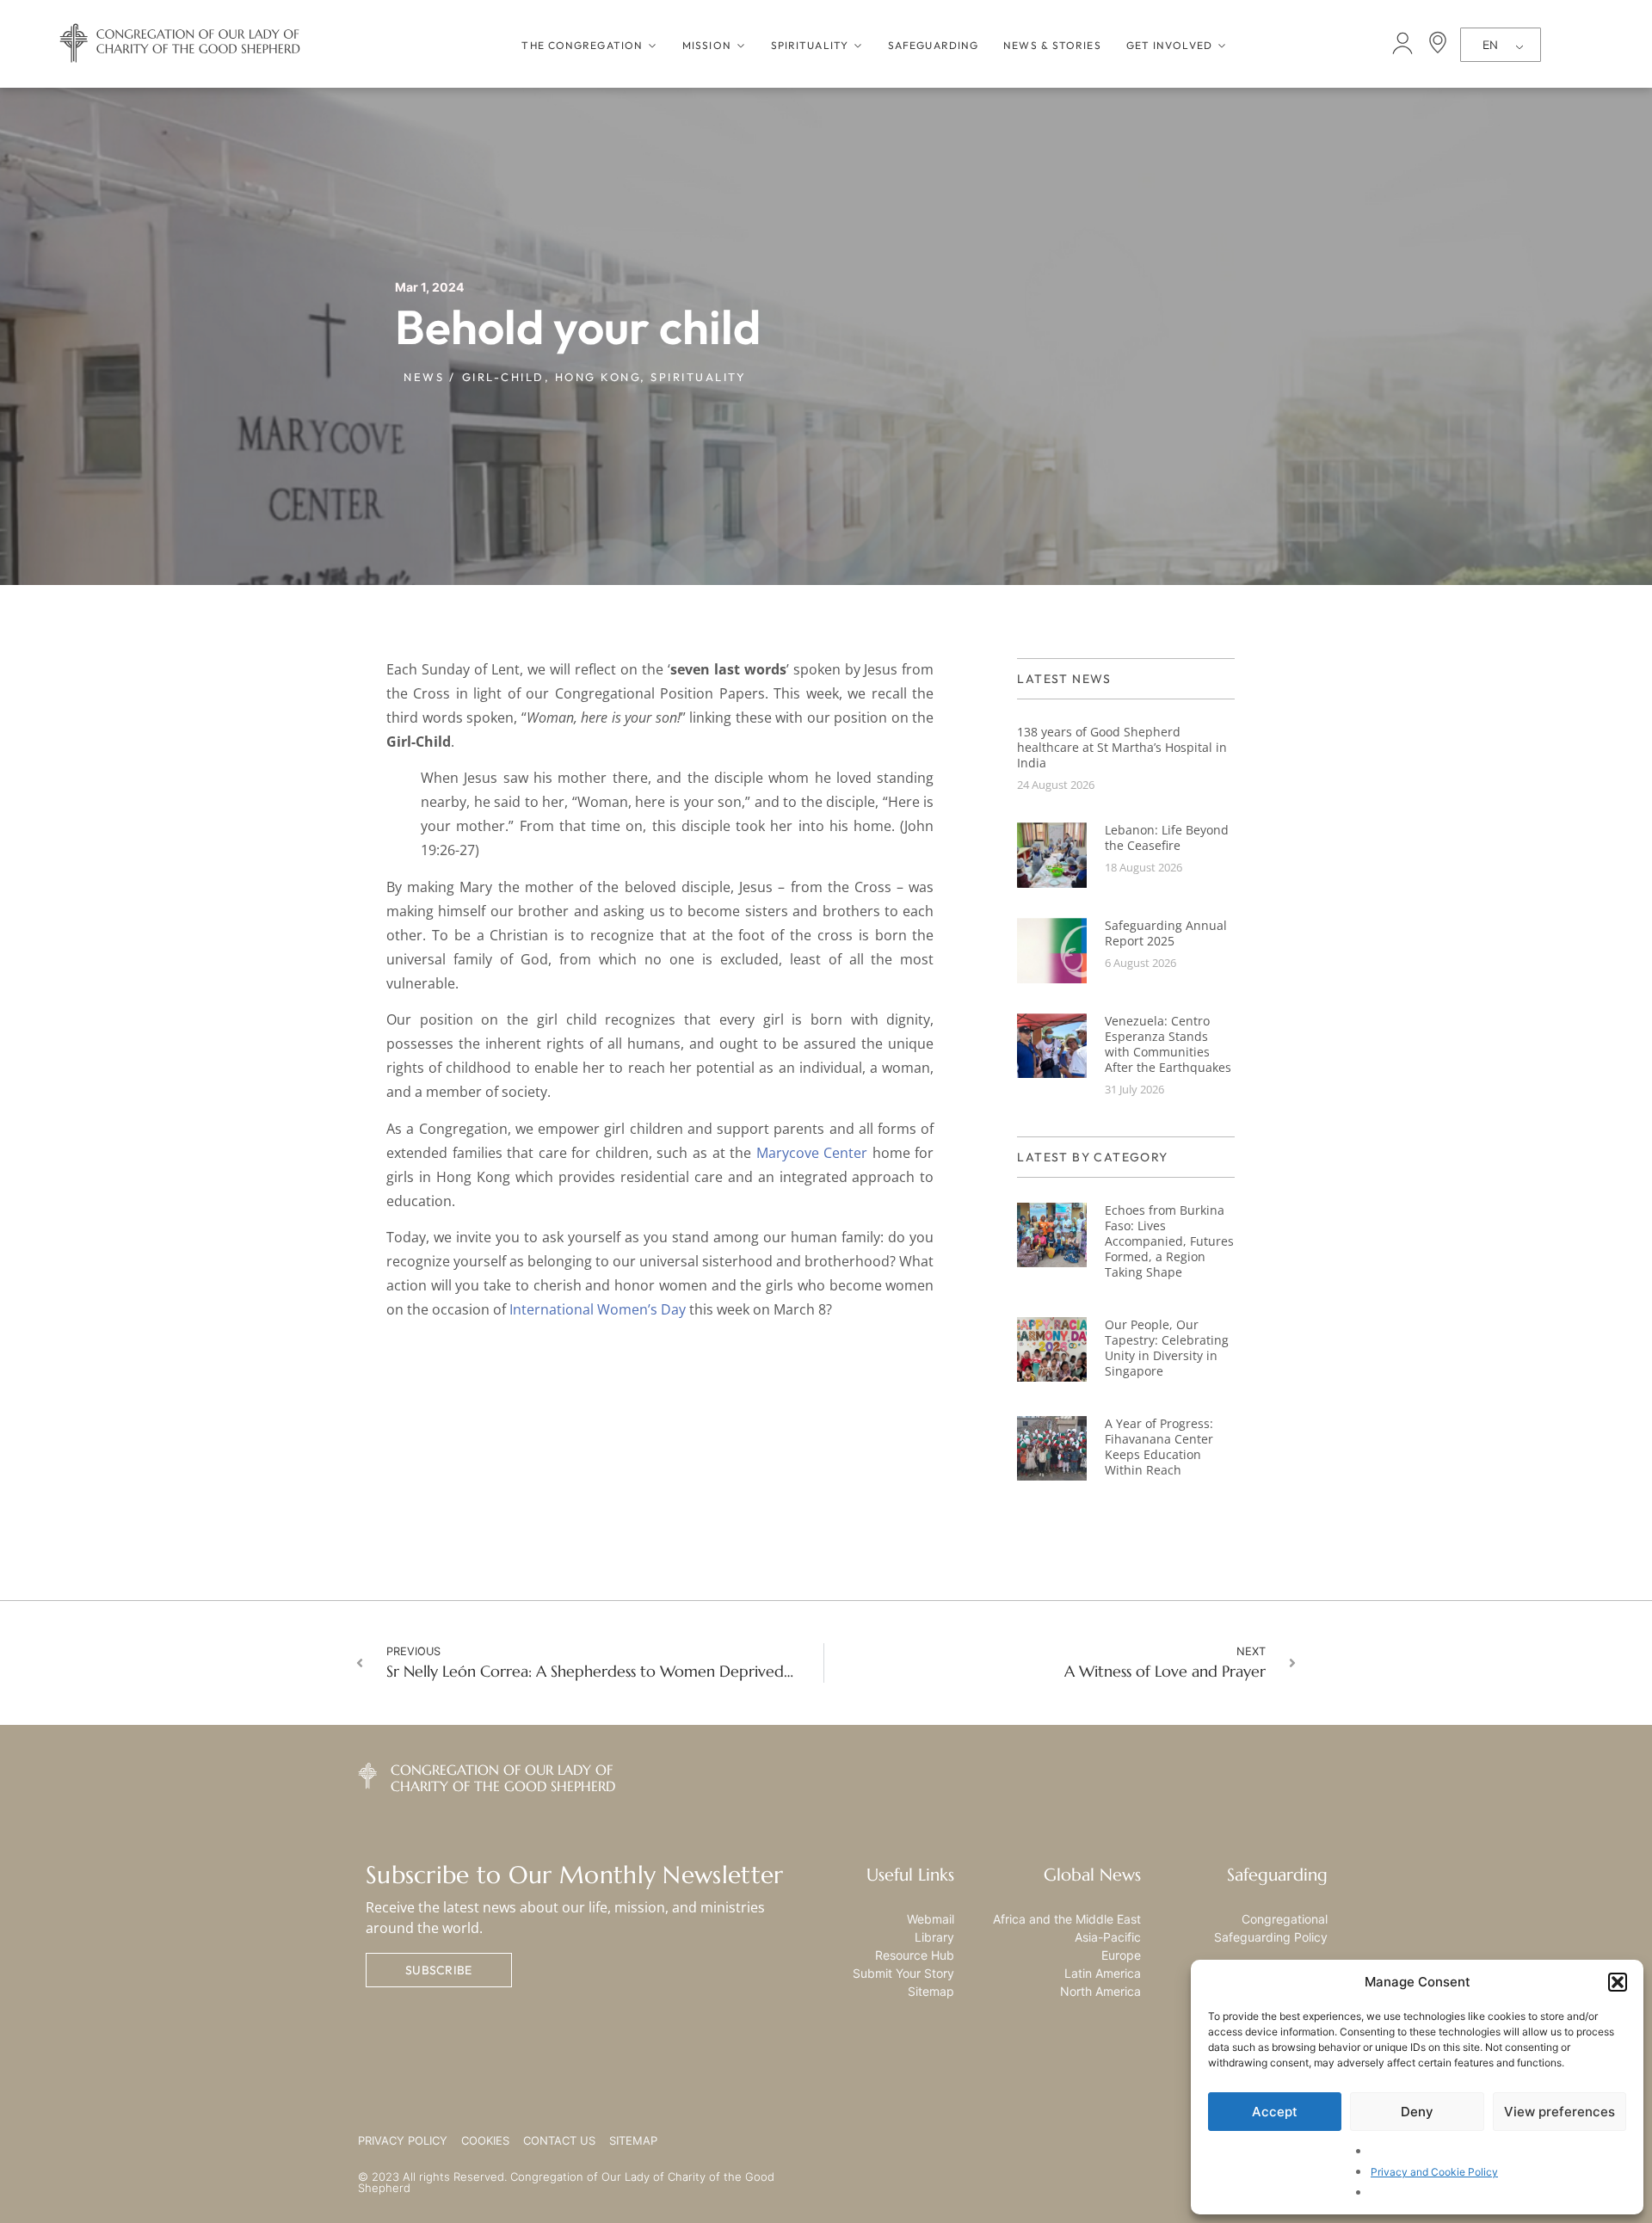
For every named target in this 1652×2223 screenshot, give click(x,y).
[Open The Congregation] (652, 46)
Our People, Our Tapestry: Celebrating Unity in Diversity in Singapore (1167, 1348)
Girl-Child (503, 377)
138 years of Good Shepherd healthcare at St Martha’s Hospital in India (1122, 747)
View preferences (1560, 2112)
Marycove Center (812, 1153)
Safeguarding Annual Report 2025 (1166, 933)
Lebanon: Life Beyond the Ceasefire (1167, 837)
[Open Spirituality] (858, 46)
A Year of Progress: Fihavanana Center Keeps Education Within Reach (1159, 1447)
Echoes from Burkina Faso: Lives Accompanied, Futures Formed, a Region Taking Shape (1169, 1241)
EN (1490, 45)
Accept (1275, 2112)
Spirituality (698, 377)
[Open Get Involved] (1222, 46)
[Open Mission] (741, 46)
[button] (1618, 1982)
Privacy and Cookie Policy (1434, 2172)
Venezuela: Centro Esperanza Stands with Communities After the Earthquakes (1168, 1044)
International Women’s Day (598, 1309)
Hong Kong (598, 377)
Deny (1417, 2112)
